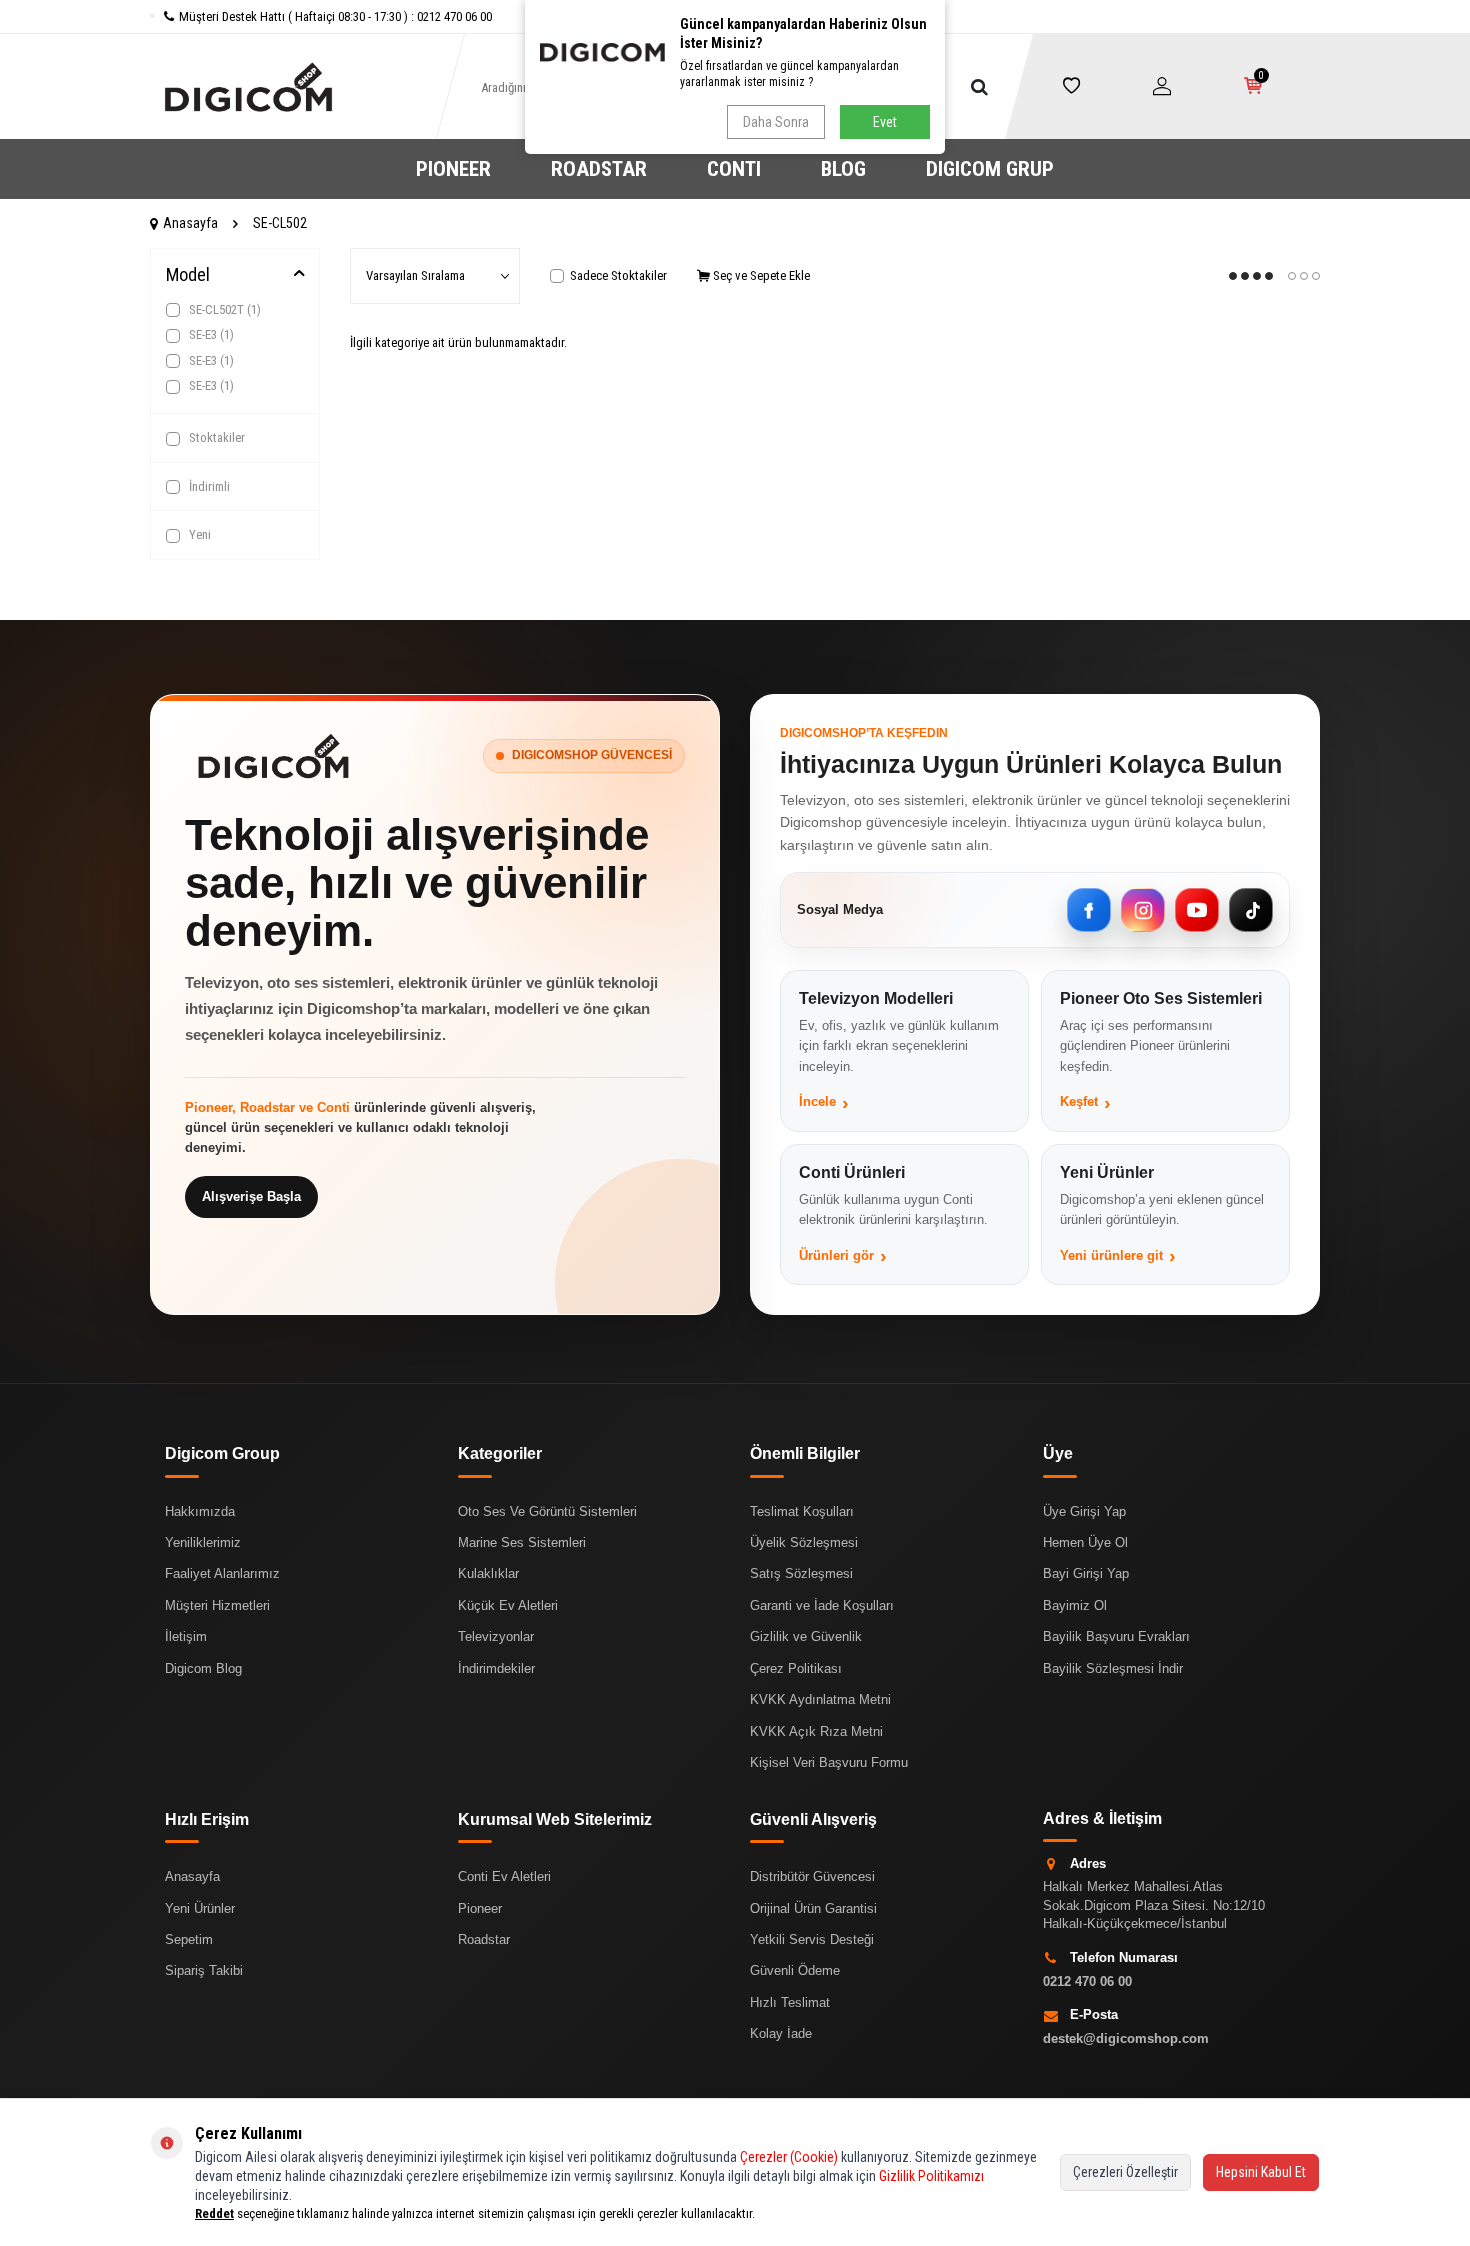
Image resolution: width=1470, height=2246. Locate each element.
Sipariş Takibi (204, 1970)
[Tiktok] (1251, 910)
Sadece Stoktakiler (618, 275)
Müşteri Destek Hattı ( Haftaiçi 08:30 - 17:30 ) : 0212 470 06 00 (335, 16)
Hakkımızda (200, 1511)
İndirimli (208, 486)
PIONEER (453, 169)
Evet (885, 122)
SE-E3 (210, 334)
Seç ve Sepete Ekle (760, 275)
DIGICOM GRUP (990, 169)
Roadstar (484, 1939)
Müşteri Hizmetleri (217, 1605)
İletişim (186, 1636)
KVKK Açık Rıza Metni (816, 1731)
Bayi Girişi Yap (1086, 1573)
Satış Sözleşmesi (801, 1573)
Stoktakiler (215, 437)
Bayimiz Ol (1075, 1605)
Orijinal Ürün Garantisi (813, 1908)
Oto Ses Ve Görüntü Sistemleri (547, 1511)
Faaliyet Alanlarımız (222, 1573)
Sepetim (189, 1939)
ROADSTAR (599, 169)
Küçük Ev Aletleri (508, 1605)
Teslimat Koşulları (802, 1511)
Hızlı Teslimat (790, 2002)
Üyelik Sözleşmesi (804, 1542)
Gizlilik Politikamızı (931, 2176)
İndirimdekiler (496, 1668)
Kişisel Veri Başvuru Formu (829, 1762)
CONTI (734, 169)
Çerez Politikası (796, 1668)
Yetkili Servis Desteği (812, 1939)
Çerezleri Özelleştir (1125, 2172)
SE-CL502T (223, 309)
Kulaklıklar (488, 1573)
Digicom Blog (203, 1668)
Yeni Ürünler (200, 1908)
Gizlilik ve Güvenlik (806, 1636)
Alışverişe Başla (251, 1196)
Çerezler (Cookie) (789, 2157)
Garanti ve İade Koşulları (822, 1605)
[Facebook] (1089, 910)
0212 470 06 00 (1087, 1981)
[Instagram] (1143, 910)
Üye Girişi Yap (1084, 1511)
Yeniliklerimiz (203, 1542)
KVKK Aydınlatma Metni (820, 1699)
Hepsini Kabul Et (1261, 2172)
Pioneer (480, 1908)
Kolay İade (781, 2033)
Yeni (198, 534)
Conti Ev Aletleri (504, 1876)
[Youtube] (1197, 910)
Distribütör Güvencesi (812, 1876)
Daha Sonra (776, 122)
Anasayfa (190, 223)
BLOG (843, 169)
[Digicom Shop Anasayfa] (273, 756)
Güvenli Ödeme (795, 1970)
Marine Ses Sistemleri (522, 1542)
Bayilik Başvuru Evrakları (1116, 1636)
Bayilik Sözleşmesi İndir (1113, 1668)
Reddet (214, 2213)
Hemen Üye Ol (1085, 1542)
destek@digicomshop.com (1126, 2038)
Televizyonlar (496, 1636)
